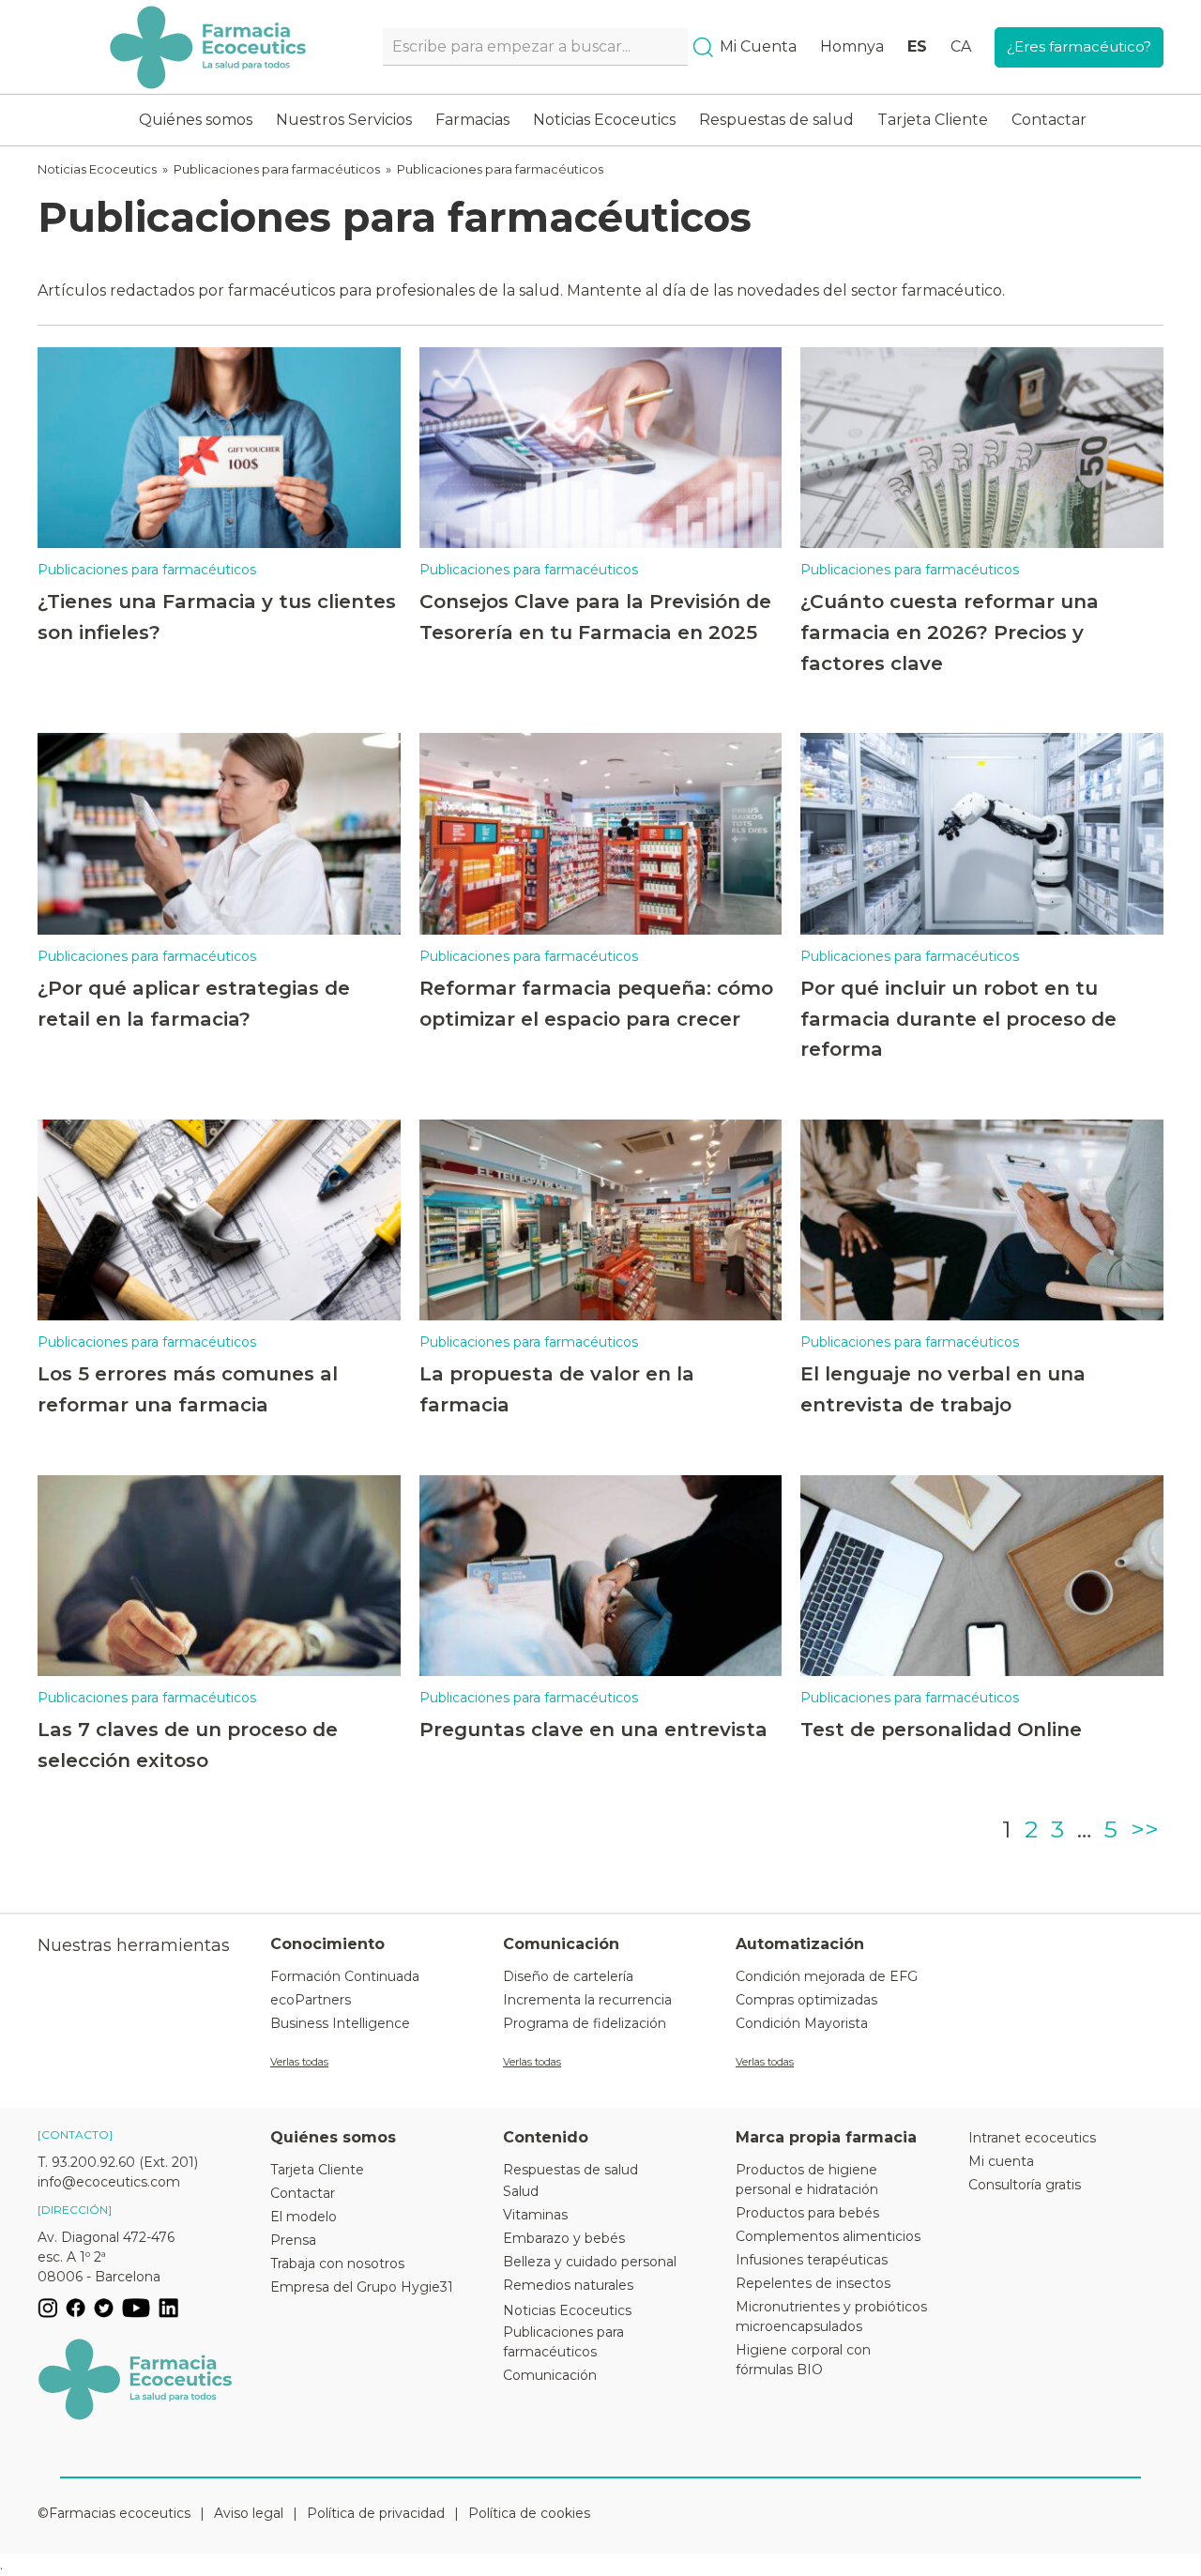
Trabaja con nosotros (337, 2264)
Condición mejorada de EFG (827, 1976)
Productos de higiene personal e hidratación (807, 2180)
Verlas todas (299, 2062)
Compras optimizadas (806, 2000)
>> (1145, 1829)
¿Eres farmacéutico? (1079, 46)
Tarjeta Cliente (933, 120)
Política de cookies (529, 2513)
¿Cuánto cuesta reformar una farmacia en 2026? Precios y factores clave (950, 632)
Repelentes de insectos (813, 2283)
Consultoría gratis (1025, 2185)
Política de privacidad (376, 2513)
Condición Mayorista (802, 2023)
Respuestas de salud (776, 120)
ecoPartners (311, 2000)
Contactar (1049, 120)
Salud (521, 2191)
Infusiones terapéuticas (812, 2260)
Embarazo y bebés (564, 2238)
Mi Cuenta (758, 46)
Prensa (293, 2240)
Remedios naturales (568, 2285)
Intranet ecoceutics (1032, 2138)
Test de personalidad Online (941, 1729)
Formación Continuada (345, 1976)
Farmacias (472, 120)
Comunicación (550, 2375)
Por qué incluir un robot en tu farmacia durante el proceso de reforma (958, 1018)
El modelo (304, 2217)
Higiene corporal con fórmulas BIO (803, 2360)
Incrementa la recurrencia (587, 2000)
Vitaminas (535, 2215)
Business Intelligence (340, 2023)
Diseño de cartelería (568, 1976)
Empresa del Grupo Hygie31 (362, 2287)
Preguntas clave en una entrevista (593, 1729)
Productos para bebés (807, 2213)
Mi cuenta (1001, 2161)
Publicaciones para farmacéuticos (277, 169)
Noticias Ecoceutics (604, 120)
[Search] (703, 47)
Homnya (852, 46)
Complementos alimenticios (828, 2236)
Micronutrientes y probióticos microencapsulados (831, 2317)
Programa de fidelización (585, 2023)
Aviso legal (249, 2513)
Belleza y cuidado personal (590, 2262)
